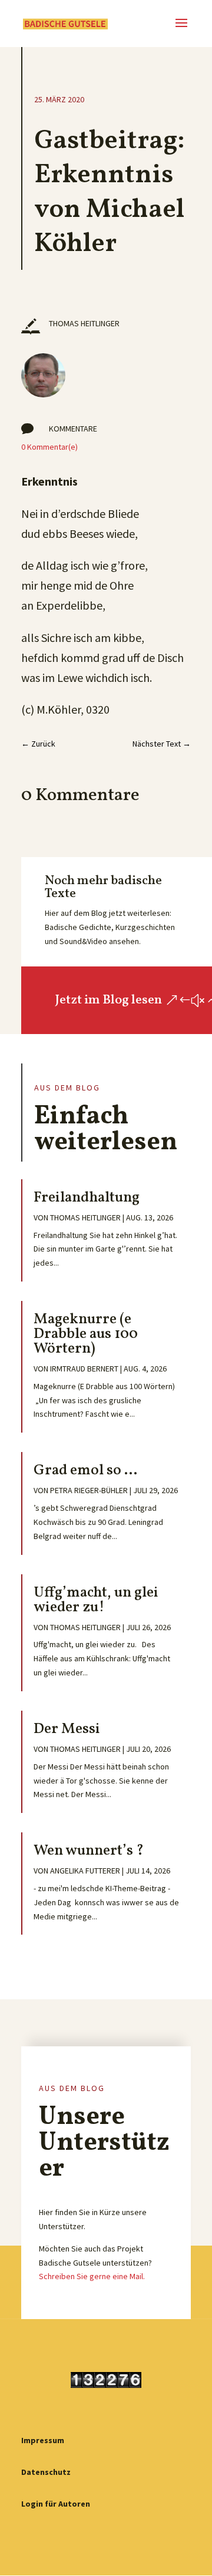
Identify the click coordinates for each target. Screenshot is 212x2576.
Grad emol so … (85, 1471)
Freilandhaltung (87, 1198)
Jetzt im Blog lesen (108, 1000)
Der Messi (67, 1729)
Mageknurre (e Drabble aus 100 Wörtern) (86, 1334)
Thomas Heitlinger (85, 1217)
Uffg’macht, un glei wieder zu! (96, 1600)
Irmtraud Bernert (84, 1369)
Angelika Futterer (85, 1871)
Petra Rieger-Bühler (89, 1490)
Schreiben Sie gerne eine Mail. (92, 2276)
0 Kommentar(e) (49, 447)
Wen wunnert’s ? (89, 1851)
